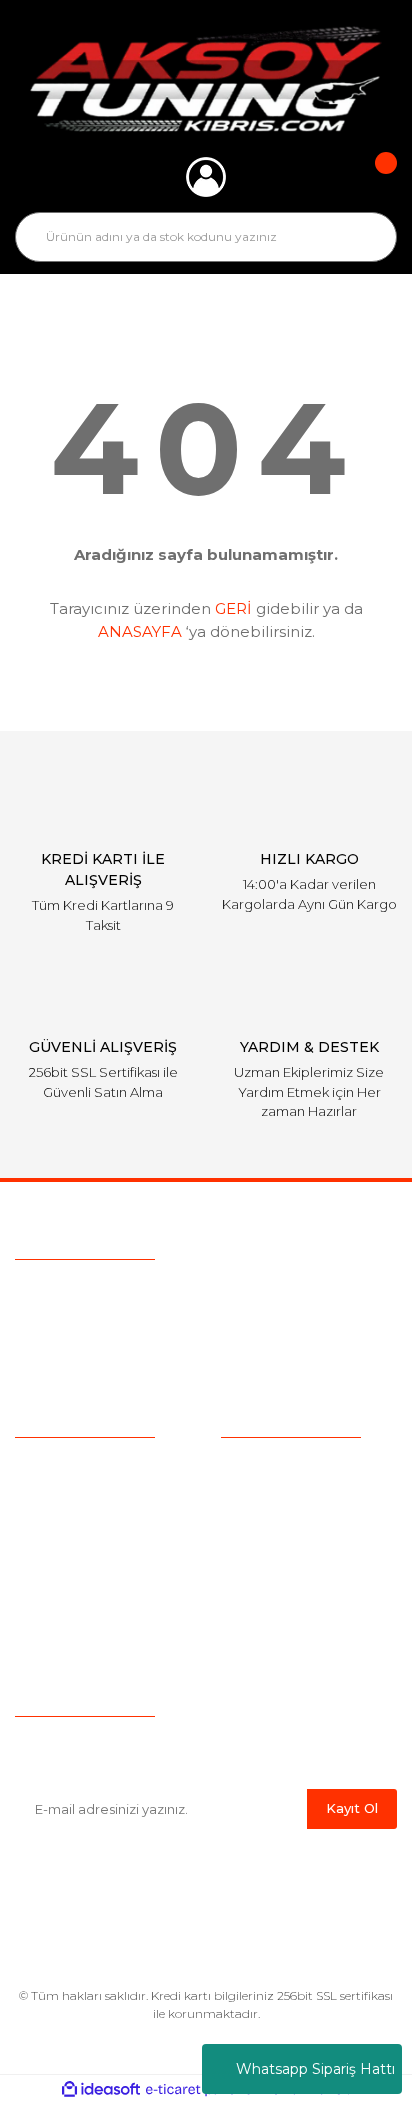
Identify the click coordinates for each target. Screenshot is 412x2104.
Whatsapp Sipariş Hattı (315, 2069)
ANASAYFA (140, 631)
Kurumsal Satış (66, 1497)
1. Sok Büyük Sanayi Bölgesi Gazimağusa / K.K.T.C (234, 1369)
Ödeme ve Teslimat (288, 1497)
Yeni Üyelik (52, 1590)
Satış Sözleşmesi (278, 1466)
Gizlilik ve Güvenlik (283, 1528)
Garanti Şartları (270, 1590)
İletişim (39, 1621)
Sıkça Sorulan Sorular (88, 1528)
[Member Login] (206, 177)
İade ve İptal (263, 1559)
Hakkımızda (55, 1466)
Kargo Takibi (58, 1559)
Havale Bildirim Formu (298, 1652)
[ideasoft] (101, 2089)
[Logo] (206, 79)
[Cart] (372, 177)
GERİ (233, 608)
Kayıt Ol (352, 1808)
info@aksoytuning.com (142, 1331)
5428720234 (128, 1293)
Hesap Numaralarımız (296, 1621)
